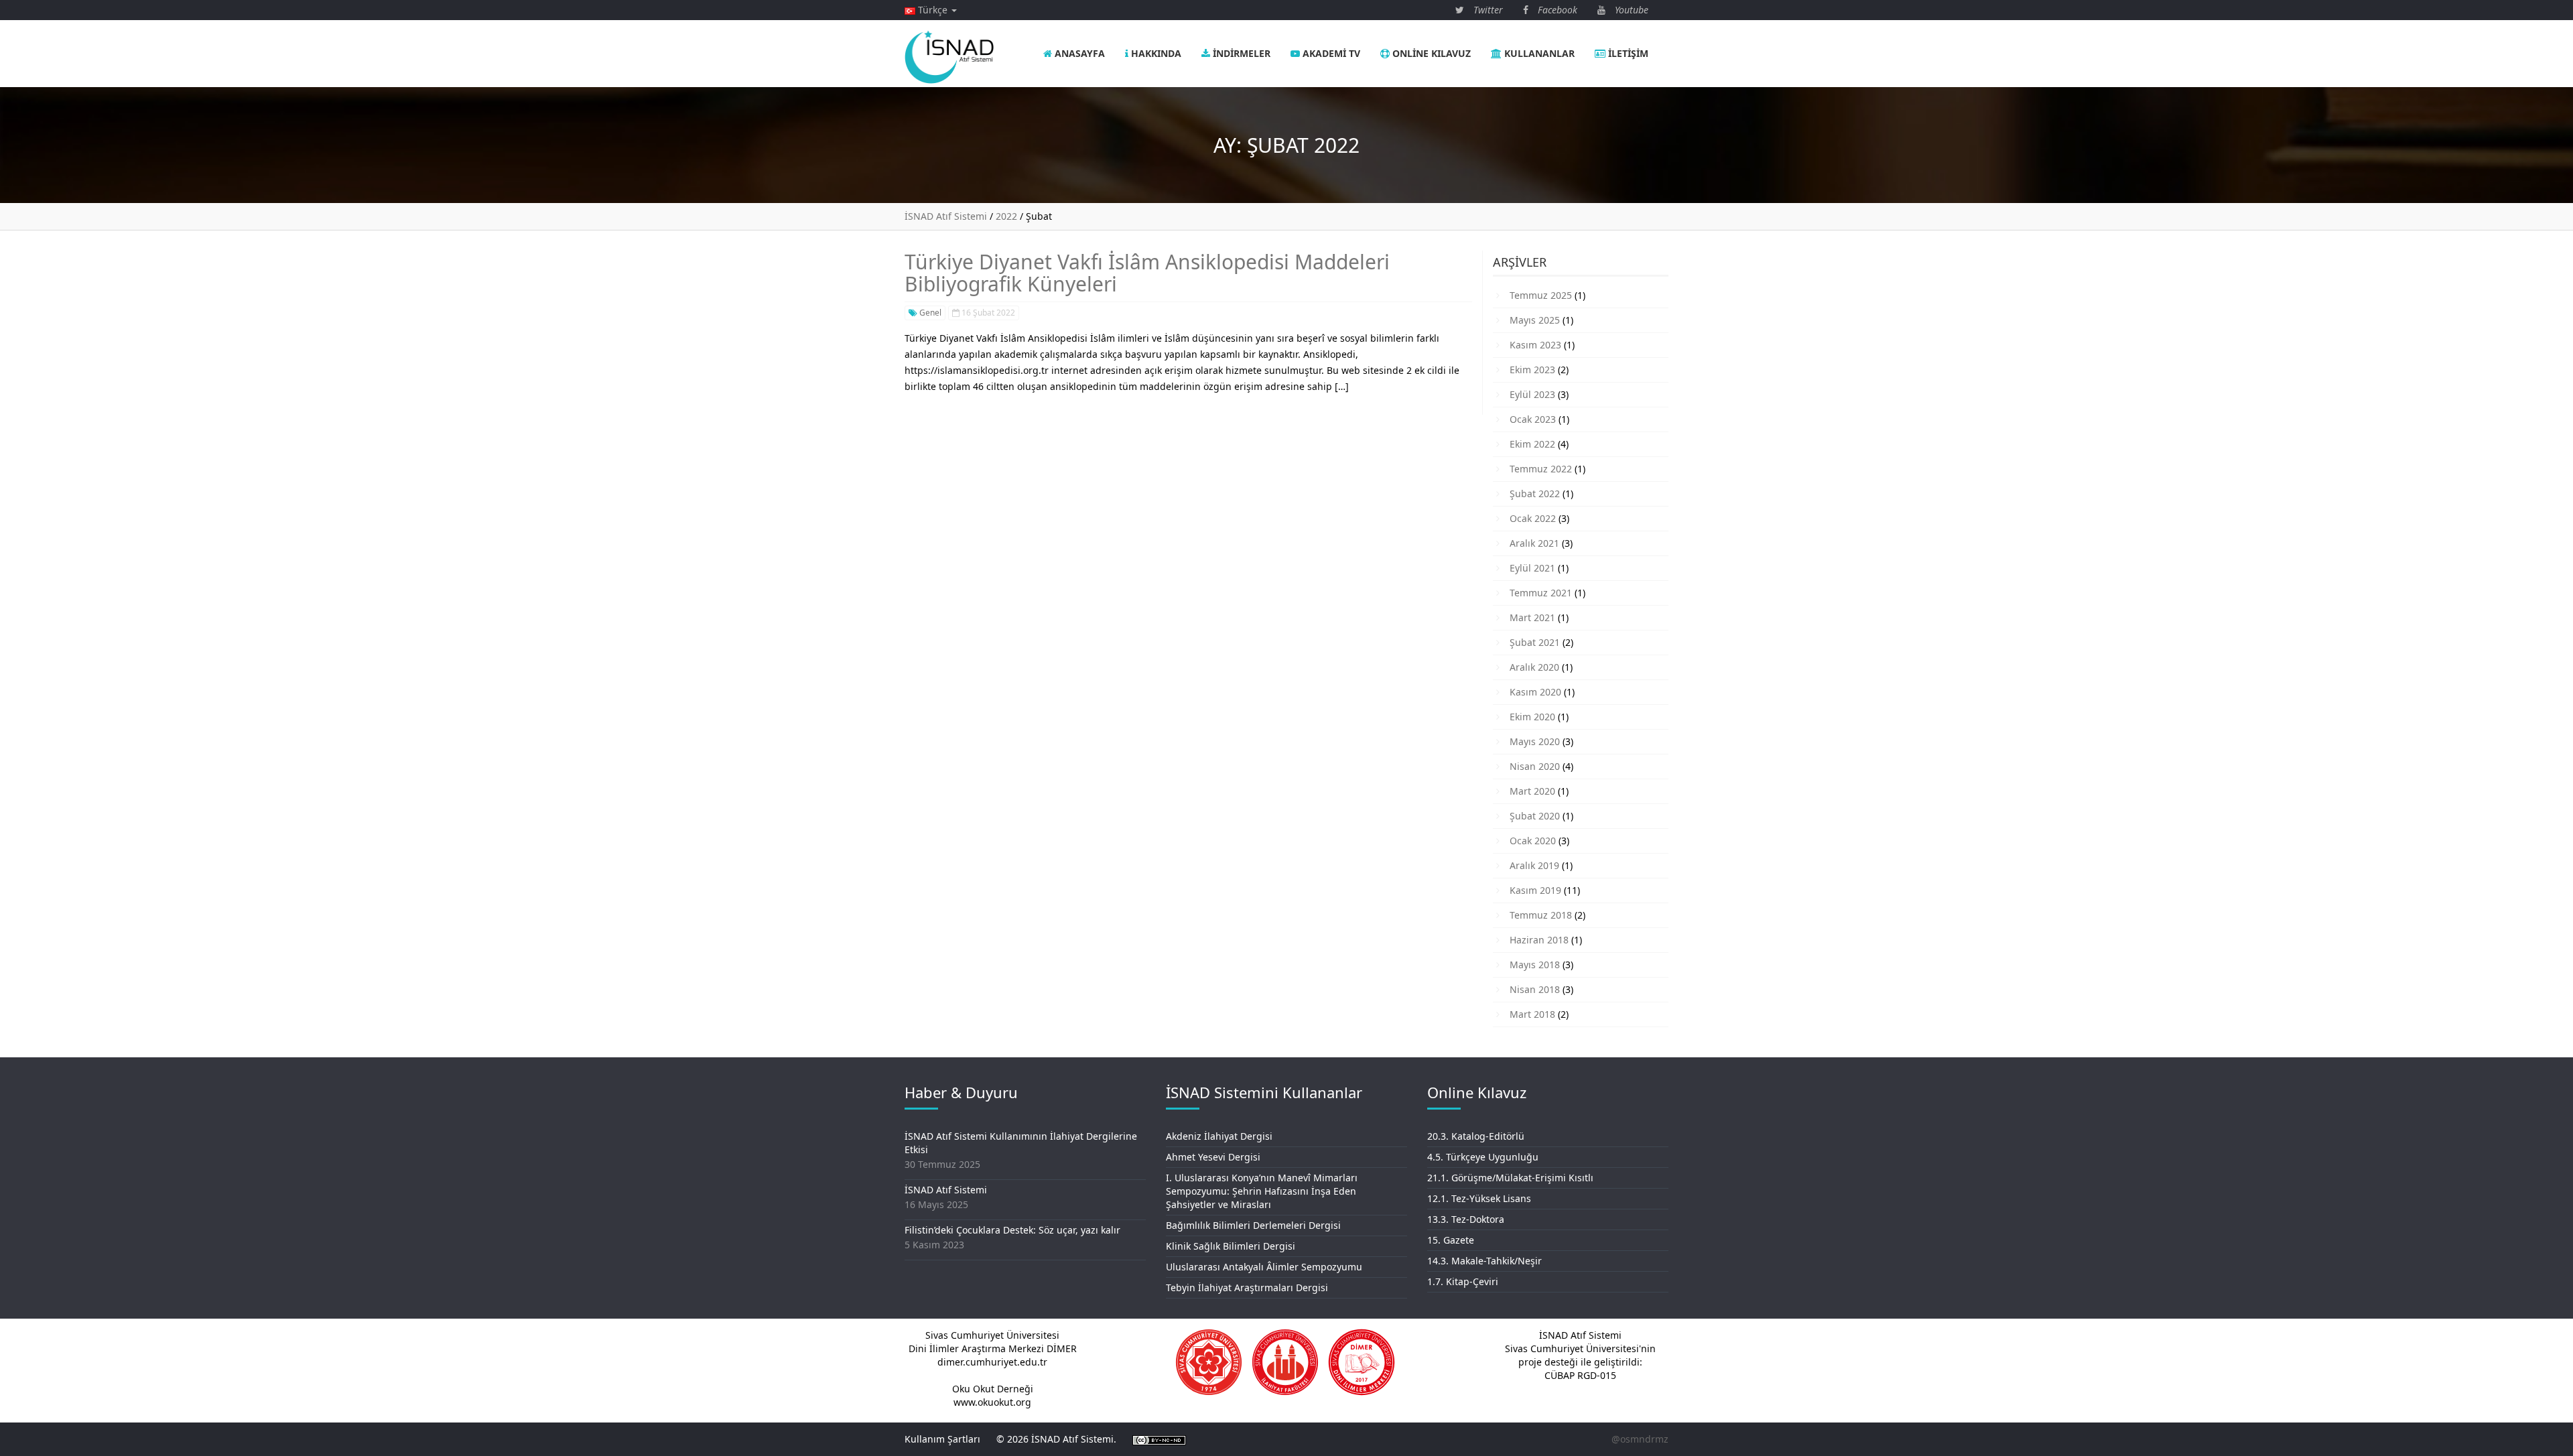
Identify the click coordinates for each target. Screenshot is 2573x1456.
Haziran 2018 (1539, 940)
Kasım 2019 (1535, 890)
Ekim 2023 (1532, 370)
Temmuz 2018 (1541, 915)
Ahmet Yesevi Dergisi (1213, 1157)
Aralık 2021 (1534, 543)
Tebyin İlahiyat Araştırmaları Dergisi (1247, 1287)
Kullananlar (1538, 53)
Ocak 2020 (1533, 841)
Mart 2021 (1532, 617)
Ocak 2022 (1533, 518)
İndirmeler (1240, 53)
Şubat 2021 (1535, 642)
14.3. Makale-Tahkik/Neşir (1485, 1261)
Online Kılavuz (1430, 53)
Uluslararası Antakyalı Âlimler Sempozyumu (1264, 1267)
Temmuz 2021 (1541, 593)
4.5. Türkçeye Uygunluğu (1483, 1157)
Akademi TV (1330, 53)
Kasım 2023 (1535, 345)
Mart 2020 (1532, 791)
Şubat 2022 (1535, 493)
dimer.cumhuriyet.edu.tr (992, 1362)
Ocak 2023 (1533, 419)
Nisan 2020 (1535, 766)
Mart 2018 (1532, 1014)
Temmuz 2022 (1541, 469)
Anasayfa (1078, 53)
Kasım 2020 (1535, 692)
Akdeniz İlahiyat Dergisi (1219, 1136)
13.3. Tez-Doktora (1466, 1219)
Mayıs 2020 (1535, 741)
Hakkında (1155, 53)
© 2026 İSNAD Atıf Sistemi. (1056, 1439)
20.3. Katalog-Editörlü (1476, 1136)
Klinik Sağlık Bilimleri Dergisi (1231, 1246)
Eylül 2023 (1532, 394)
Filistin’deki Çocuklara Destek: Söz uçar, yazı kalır (1012, 1230)
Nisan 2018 (1535, 989)
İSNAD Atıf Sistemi (946, 1190)
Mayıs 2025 (1535, 320)
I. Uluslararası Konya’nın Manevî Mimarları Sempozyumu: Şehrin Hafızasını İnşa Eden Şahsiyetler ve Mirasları (1262, 1191)
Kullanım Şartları (942, 1439)
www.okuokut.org (992, 1402)
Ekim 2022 (1532, 444)
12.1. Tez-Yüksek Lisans (1479, 1198)
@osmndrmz (1640, 1439)
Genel (929, 313)
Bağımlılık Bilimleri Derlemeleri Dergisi (1253, 1225)
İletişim (1627, 53)
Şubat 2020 (1535, 816)
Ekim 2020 (1532, 717)
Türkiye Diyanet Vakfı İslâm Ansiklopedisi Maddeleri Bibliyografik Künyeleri (1147, 273)
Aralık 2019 (1534, 865)
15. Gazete (1451, 1240)
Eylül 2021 (1532, 568)
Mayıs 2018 (1535, 965)
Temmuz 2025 (1541, 295)
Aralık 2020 (1534, 667)
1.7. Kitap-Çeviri (1463, 1281)
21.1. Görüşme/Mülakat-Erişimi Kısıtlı (1510, 1178)
